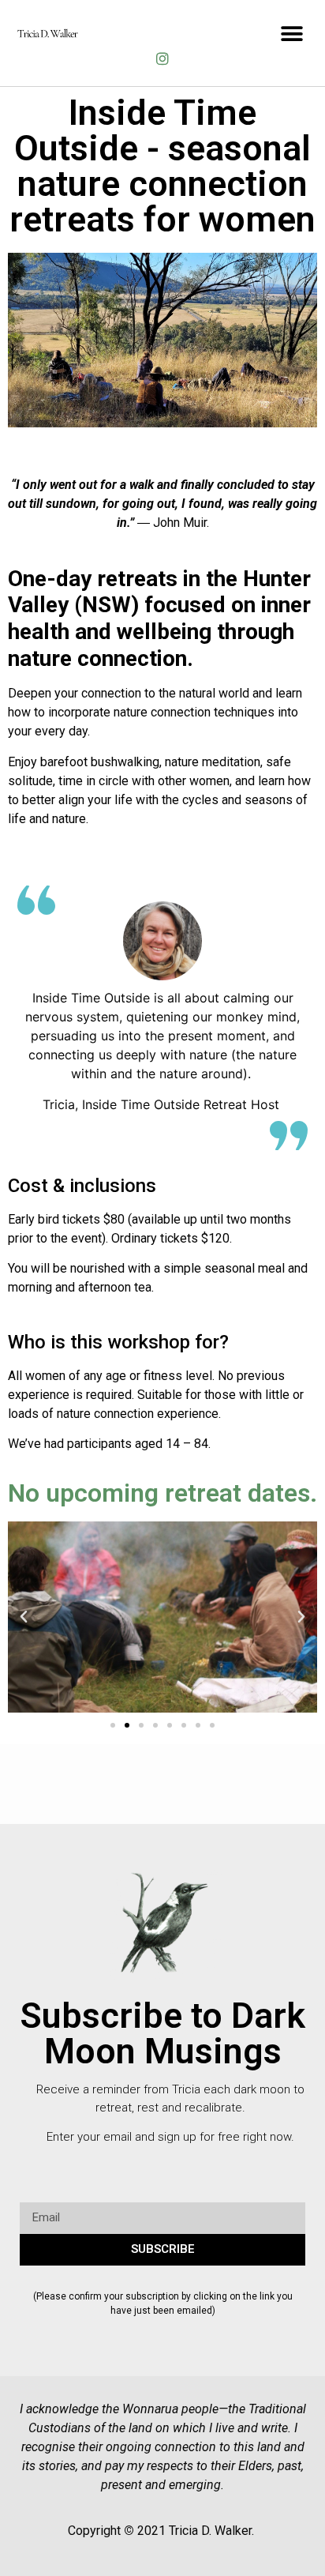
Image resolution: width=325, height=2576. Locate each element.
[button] (291, 34)
